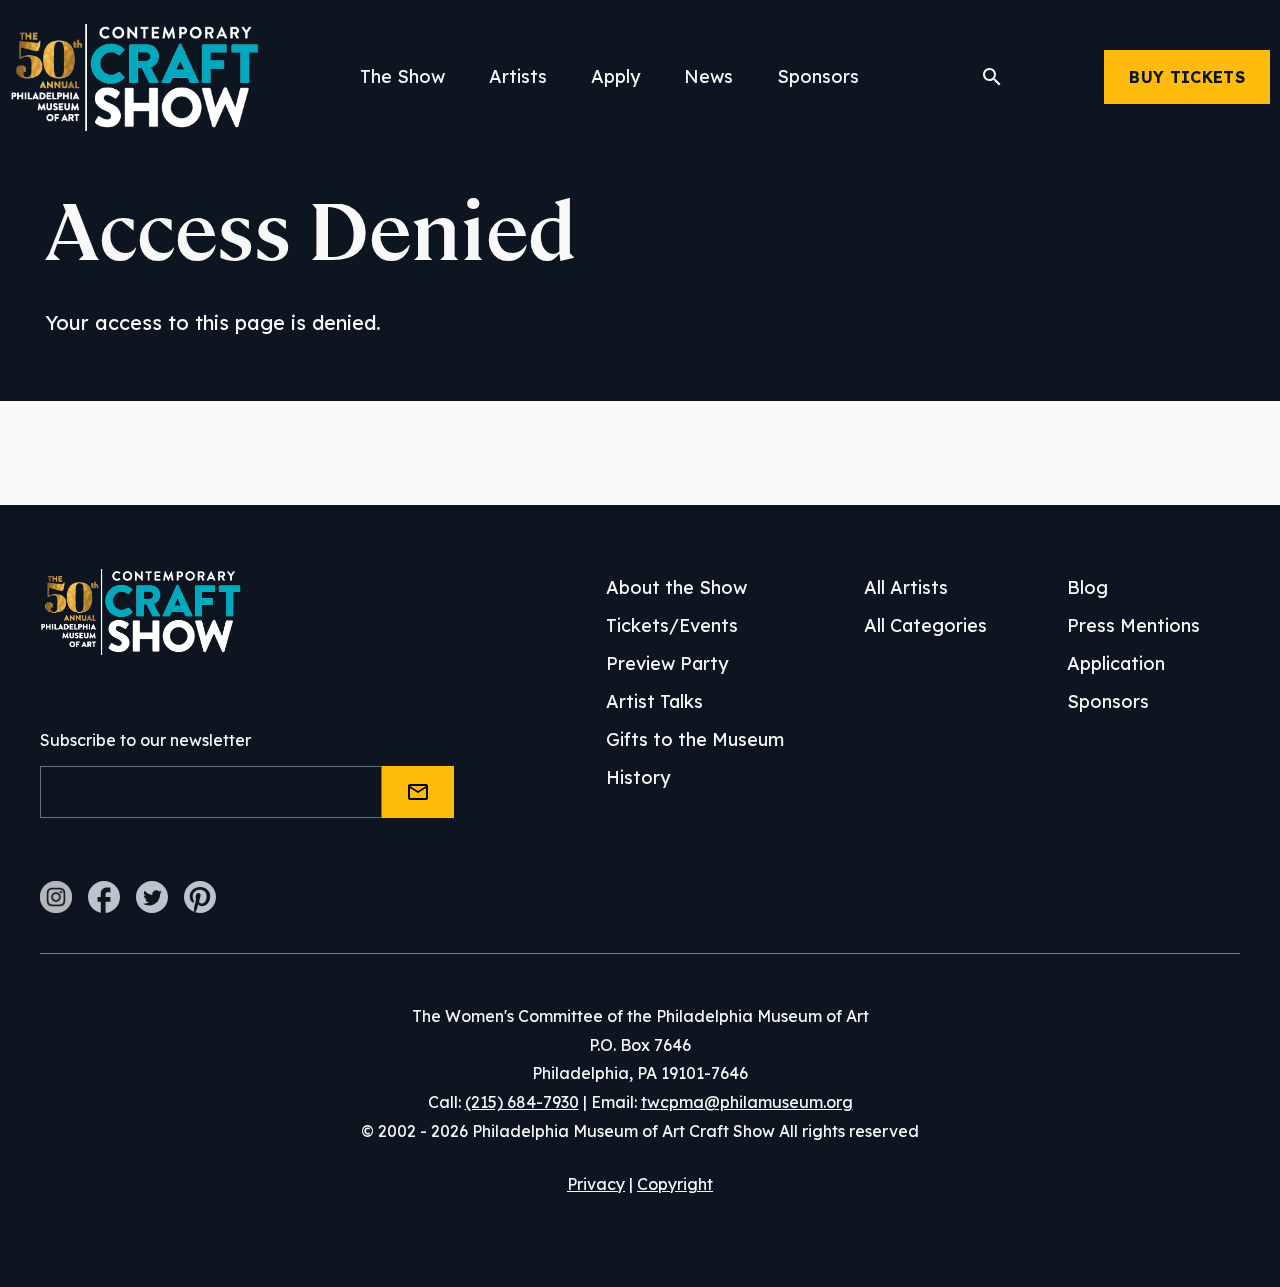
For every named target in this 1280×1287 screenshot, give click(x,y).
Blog (1087, 587)
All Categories (925, 625)
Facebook (104, 897)
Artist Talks (654, 701)
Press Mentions (1133, 625)
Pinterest (200, 897)
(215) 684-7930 (522, 1102)
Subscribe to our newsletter (145, 740)
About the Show (676, 587)
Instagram (56, 897)
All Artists (906, 587)
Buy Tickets (1187, 77)
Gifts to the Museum (695, 739)
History (638, 777)
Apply (615, 76)
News (708, 76)
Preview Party (667, 663)
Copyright (675, 1184)
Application (1116, 663)
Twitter (152, 897)
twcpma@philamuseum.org (747, 1102)
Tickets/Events (672, 625)
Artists (518, 76)
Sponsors (818, 76)
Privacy (596, 1184)
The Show (402, 76)
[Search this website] (992, 77)
